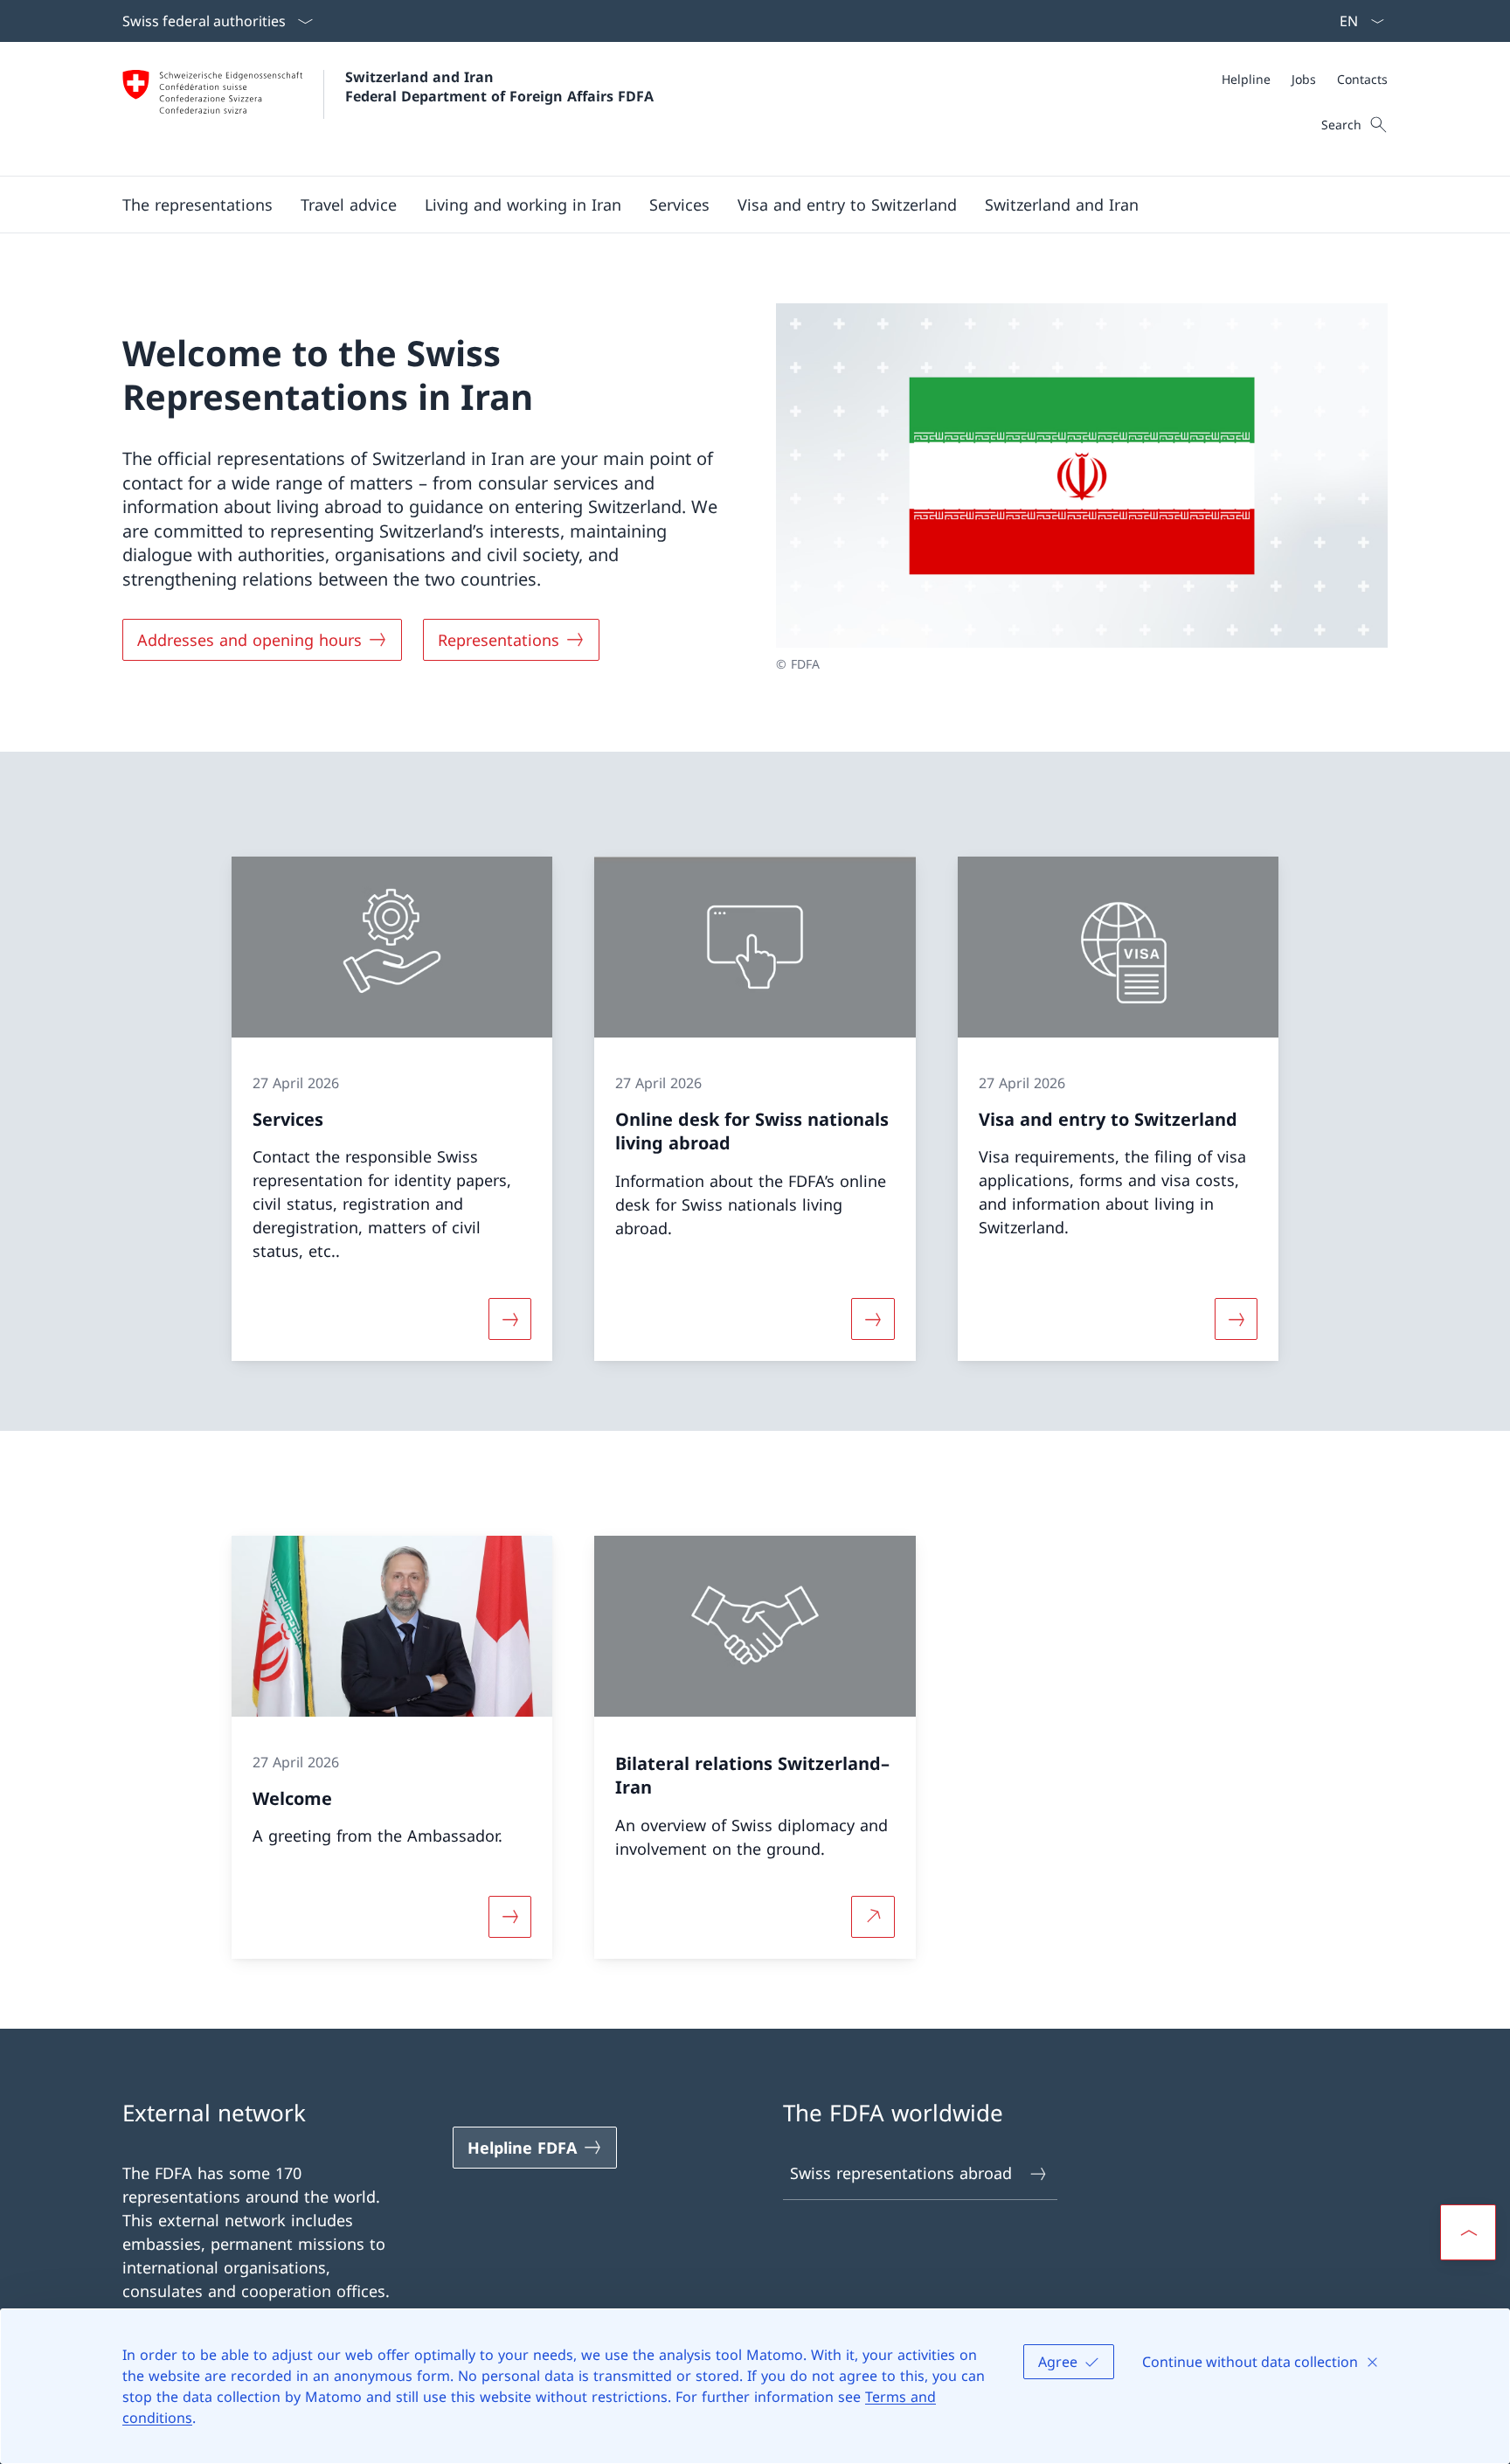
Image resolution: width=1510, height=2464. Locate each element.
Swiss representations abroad (901, 2173)
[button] (197, 205)
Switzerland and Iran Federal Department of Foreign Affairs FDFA (499, 87)
